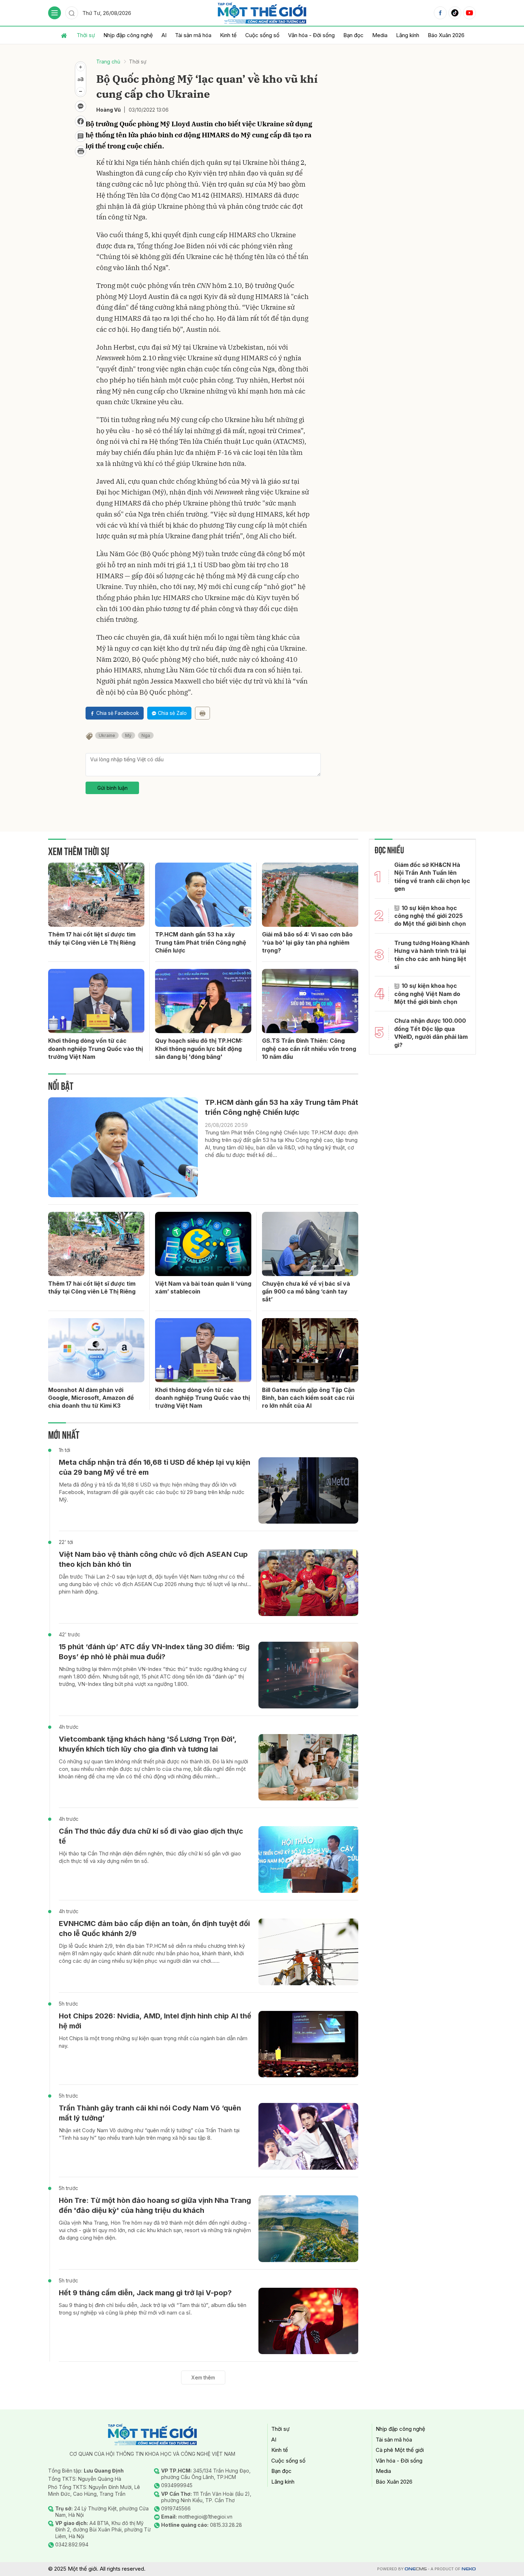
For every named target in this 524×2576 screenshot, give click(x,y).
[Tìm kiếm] (72, 13)
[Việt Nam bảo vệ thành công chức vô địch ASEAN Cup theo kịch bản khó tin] (308, 1583)
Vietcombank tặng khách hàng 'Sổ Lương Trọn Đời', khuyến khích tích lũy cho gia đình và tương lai (148, 1744)
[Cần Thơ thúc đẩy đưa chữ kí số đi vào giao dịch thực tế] (308, 1859)
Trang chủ (108, 62)
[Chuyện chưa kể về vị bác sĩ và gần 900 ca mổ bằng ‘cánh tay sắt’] (310, 1244)
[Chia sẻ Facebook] (81, 121)
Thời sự (86, 35)
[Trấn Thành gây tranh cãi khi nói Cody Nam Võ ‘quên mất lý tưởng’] (308, 2136)
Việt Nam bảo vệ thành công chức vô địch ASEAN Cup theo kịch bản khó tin (153, 1559)
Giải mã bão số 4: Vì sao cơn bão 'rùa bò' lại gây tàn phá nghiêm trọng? (307, 942)
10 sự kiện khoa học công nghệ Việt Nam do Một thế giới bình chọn (427, 994)
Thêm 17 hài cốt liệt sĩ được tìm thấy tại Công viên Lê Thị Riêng (92, 938)
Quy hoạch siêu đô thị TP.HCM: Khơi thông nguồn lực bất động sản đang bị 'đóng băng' (199, 1049)
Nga (146, 735)
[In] (202, 713)
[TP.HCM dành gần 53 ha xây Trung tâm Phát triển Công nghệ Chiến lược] (203, 895)
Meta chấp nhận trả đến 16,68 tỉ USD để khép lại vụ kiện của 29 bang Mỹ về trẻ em (155, 1467)
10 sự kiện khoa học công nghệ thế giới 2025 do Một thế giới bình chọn (430, 916)
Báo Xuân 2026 (446, 35)
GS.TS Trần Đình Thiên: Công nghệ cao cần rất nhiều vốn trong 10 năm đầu (309, 1049)
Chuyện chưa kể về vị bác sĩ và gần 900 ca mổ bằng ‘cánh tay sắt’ (306, 1292)
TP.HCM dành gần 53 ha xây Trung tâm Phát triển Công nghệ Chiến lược (201, 942)
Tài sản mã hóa (193, 35)
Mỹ (128, 735)
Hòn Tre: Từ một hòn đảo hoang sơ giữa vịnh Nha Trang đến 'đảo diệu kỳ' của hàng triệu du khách (155, 2205)
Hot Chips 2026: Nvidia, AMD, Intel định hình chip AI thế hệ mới (155, 2021)
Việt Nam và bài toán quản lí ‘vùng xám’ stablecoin (203, 1287)
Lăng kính (408, 35)
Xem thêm (203, 2377)
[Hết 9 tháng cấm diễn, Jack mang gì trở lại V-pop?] (308, 2321)
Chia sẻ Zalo (172, 713)
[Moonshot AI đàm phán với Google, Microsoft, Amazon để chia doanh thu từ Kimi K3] (96, 1350)
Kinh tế (228, 35)
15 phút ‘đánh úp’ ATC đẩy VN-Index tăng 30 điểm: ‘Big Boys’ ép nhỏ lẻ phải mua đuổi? (154, 1652)
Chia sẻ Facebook (118, 713)
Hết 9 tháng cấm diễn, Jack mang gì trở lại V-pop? (145, 2293)
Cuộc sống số (262, 35)
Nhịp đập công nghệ (128, 35)
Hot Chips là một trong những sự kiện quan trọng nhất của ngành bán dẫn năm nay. (153, 2042)
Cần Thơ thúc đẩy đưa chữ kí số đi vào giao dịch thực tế (151, 1836)
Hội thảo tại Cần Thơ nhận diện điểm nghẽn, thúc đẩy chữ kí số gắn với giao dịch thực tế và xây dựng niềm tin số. (150, 1857)
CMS (416, 2569)
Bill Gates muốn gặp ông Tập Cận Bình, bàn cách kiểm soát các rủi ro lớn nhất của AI (308, 1398)
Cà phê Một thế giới (400, 2450)
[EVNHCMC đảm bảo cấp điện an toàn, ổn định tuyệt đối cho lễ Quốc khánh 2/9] (308, 1952)
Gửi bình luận (112, 788)
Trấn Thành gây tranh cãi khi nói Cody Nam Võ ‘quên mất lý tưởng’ (150, 2113)
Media (380, 35)
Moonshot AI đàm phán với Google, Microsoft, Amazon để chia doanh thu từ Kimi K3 (91, 1398)
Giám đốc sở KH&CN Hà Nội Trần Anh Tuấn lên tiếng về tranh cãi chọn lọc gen (432, 877)
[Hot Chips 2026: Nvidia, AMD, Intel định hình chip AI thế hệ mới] (308, 2044)
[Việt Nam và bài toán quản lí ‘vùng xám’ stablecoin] (203, 1244)
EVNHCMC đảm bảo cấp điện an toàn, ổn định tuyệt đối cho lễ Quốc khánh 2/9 (154, 1929)
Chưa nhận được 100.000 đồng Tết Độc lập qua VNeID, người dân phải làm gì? (431, 1033)
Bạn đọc (353, 35)
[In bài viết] (81, 151)
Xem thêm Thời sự (79, 850)
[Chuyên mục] (55, 13)
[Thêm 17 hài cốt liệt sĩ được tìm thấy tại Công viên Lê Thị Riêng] (96, 895)
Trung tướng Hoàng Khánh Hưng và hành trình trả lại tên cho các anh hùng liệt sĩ (432, 955)
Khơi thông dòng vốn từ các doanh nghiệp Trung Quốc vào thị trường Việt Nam (96, 1049)
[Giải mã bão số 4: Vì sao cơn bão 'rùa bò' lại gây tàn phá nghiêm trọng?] (310, 895)
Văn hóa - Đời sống (311, 35)
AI (164, 35)
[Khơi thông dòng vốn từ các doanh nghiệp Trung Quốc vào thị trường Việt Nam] (96, 1001)
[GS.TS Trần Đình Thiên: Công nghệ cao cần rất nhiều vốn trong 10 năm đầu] (310, 1001)
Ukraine (107, 735)
